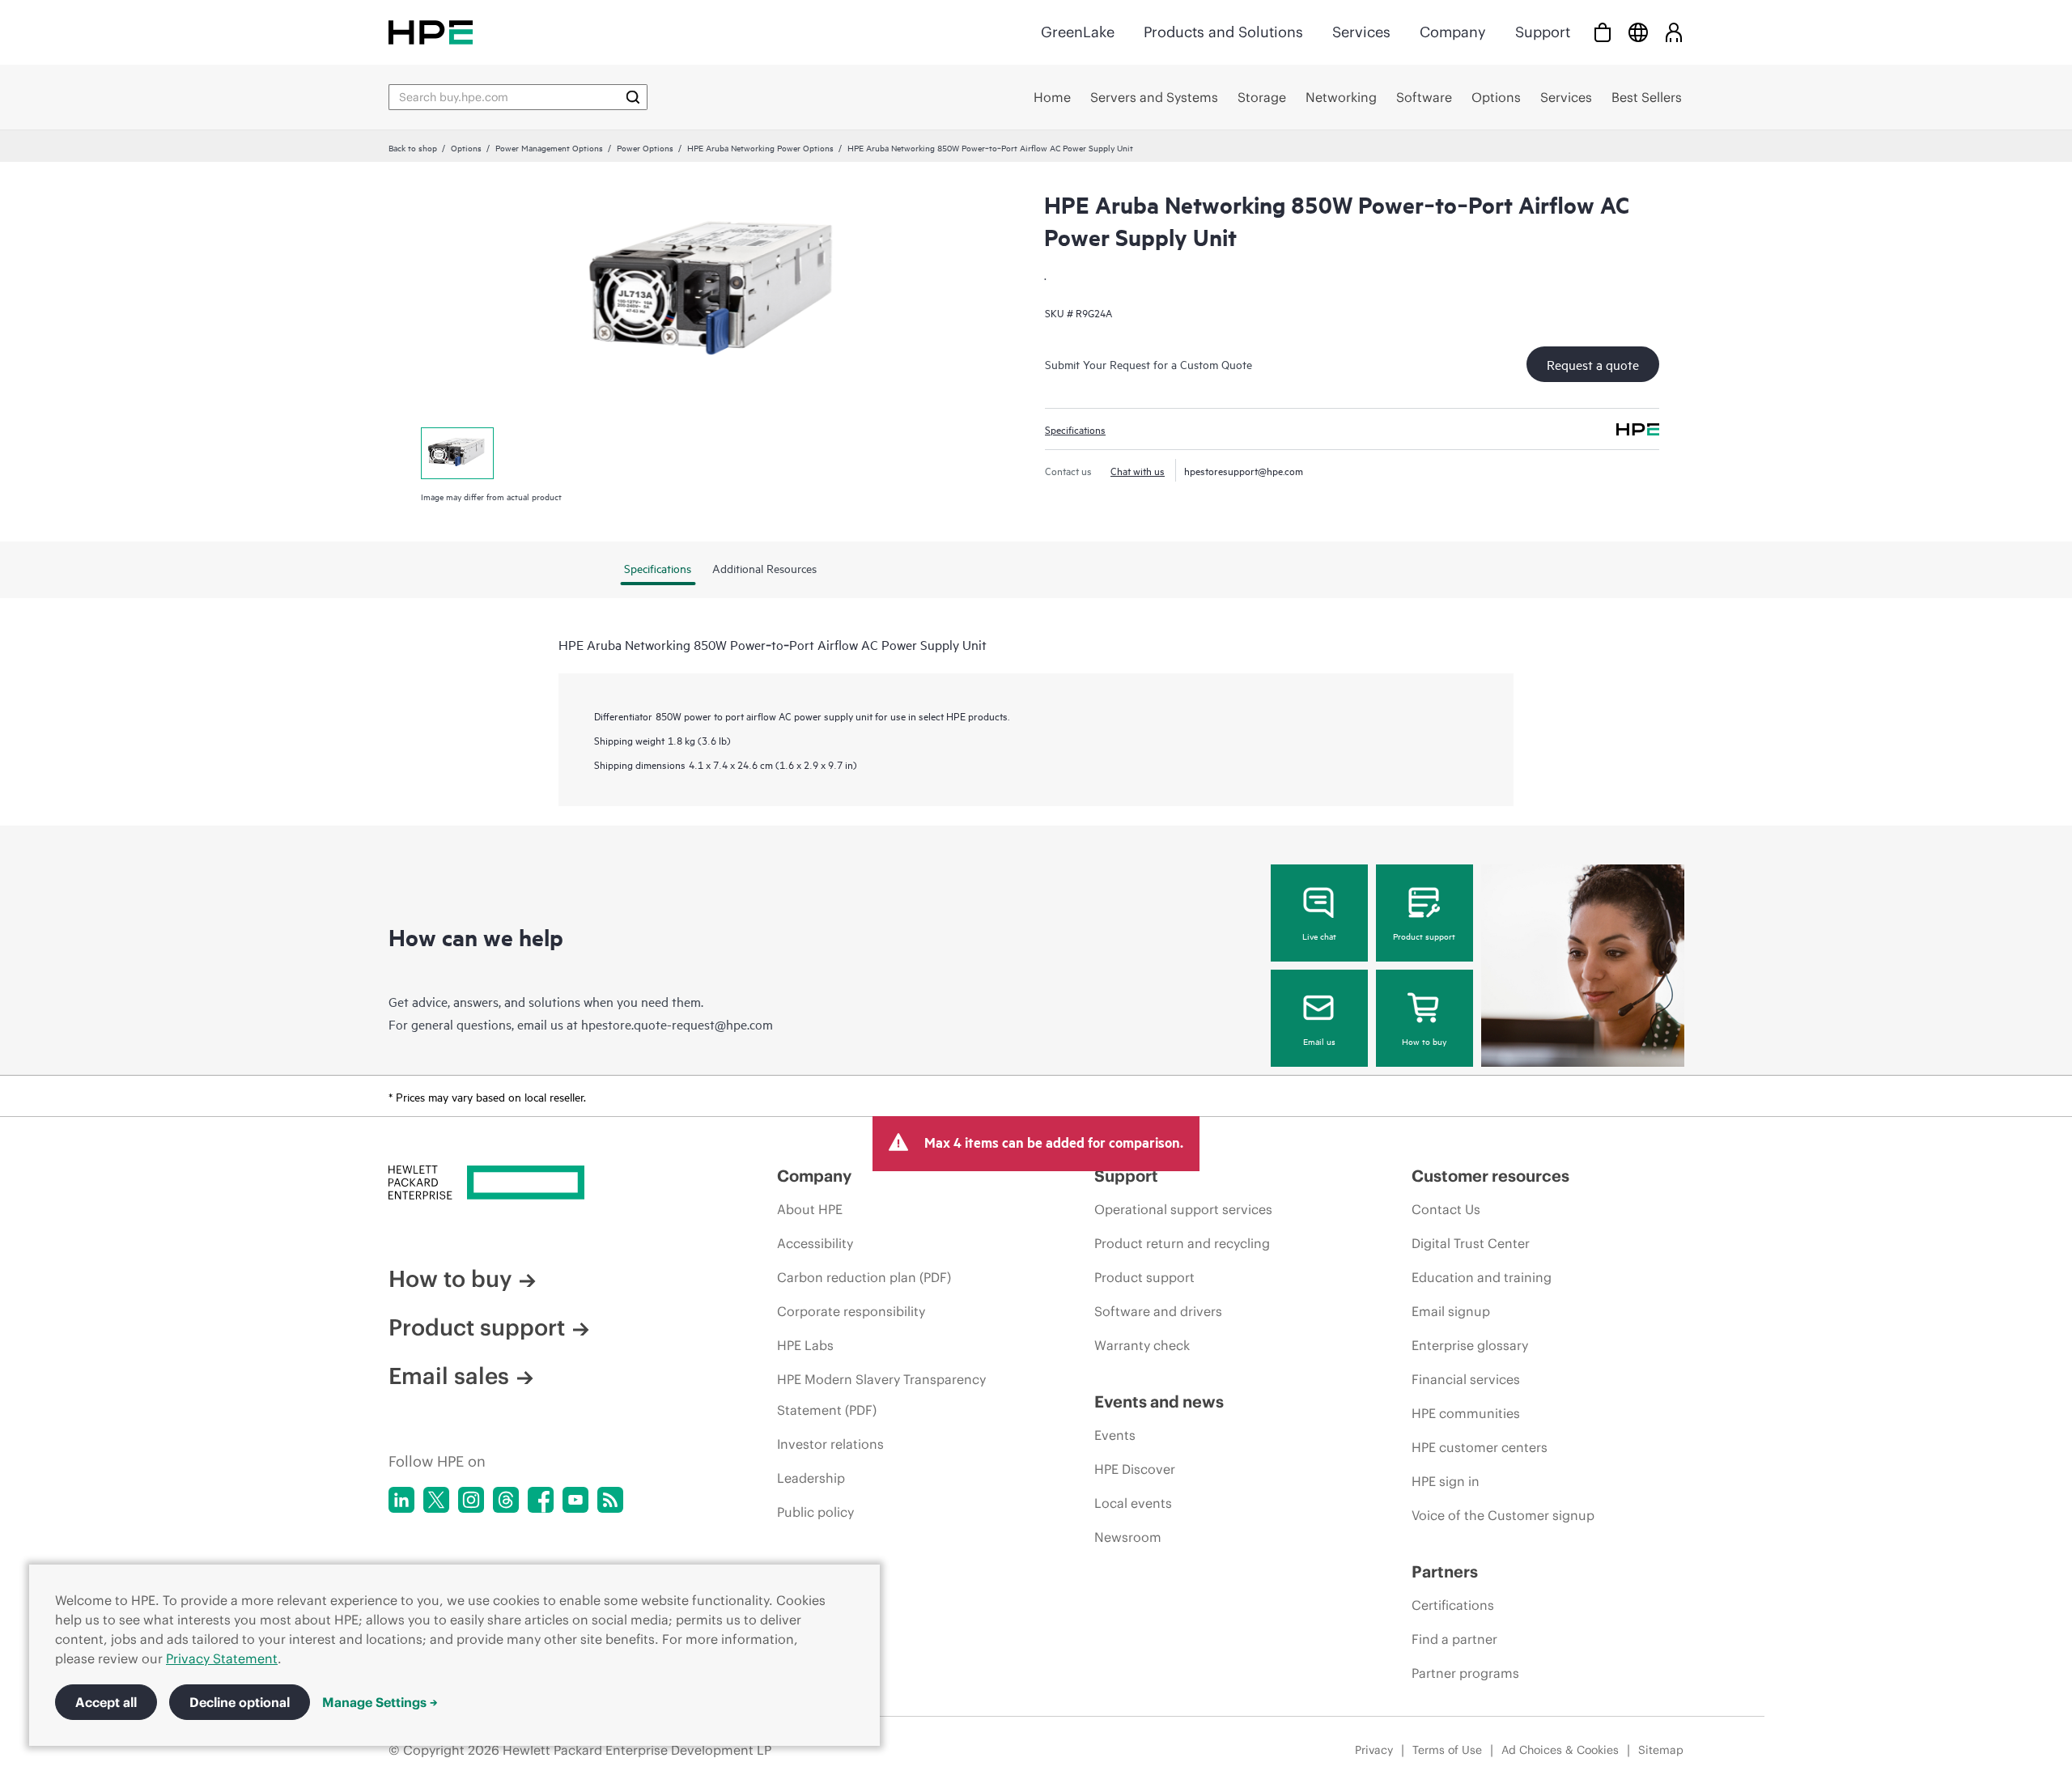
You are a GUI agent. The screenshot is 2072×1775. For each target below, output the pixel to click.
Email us (1319, 1041)
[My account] (1674, 32)
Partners (1445, 1571)
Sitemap (1661, 1750)
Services (1361, 32)
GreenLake (1078, 32)
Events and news (1159, 1401)
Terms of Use (1447, 1750)
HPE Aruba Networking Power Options (760, 147)
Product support (1424, 936)
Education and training (1482, 1277)
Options (466, 147)
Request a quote (1593, 364)
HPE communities (1466, 1413)
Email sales (449, 1376)
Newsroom (1128, 1537)
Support (1543, 32)
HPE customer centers (1480, 1447)
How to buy (1424, 1041)
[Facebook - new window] (541, 1500)
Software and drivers (1158, 1311)
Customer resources (1490, 1176)
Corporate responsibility (851, 1311)
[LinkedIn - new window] (401, 1500)
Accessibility (815, 1243)
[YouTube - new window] (575, 1500)
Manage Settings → (380, 1702)
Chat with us (1138, 470)
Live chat (1319, 936)
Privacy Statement (222, 1658)
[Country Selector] (1638, 32)
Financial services (1466, 1379)
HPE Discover (1135, 1469)
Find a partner (1454, 1639)
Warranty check (1142, 1345)
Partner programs (1465, 1673)
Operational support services (1183, 1209)
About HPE (810, 1209)
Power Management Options (549, 147)
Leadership (811, 1478)
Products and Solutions (1223, 32)
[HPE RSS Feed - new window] (610, 1500)
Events (1115, 1435)
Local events (1133, 1503)
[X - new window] (436, 1500)
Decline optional (240, 1702)
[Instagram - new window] (471, 1500)
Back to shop (413, 147)
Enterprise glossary (1470, 1345)
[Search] (633, 97)
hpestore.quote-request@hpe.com (677, 1024)
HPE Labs (805, 1345)
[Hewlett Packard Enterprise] (431, 32)
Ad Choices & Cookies (1560, 1750)
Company (1453, 32)
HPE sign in (1446, 1481)
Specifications (1075, 429)
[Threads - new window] (506, 1500)
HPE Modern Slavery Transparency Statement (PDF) (881, 1395)
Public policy (815, 1512)
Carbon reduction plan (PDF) (864, 1277)
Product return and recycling (1182, 1243)
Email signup (1451, 1311)
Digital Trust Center (1471, 1243)
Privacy (1374, 1750)
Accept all (106, 1702)
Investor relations (830, 1444)
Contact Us (1446, 1209)
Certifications (1453, 1605)
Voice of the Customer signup (1503, 1515)
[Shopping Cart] (1603, 32)
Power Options (645, 147)
